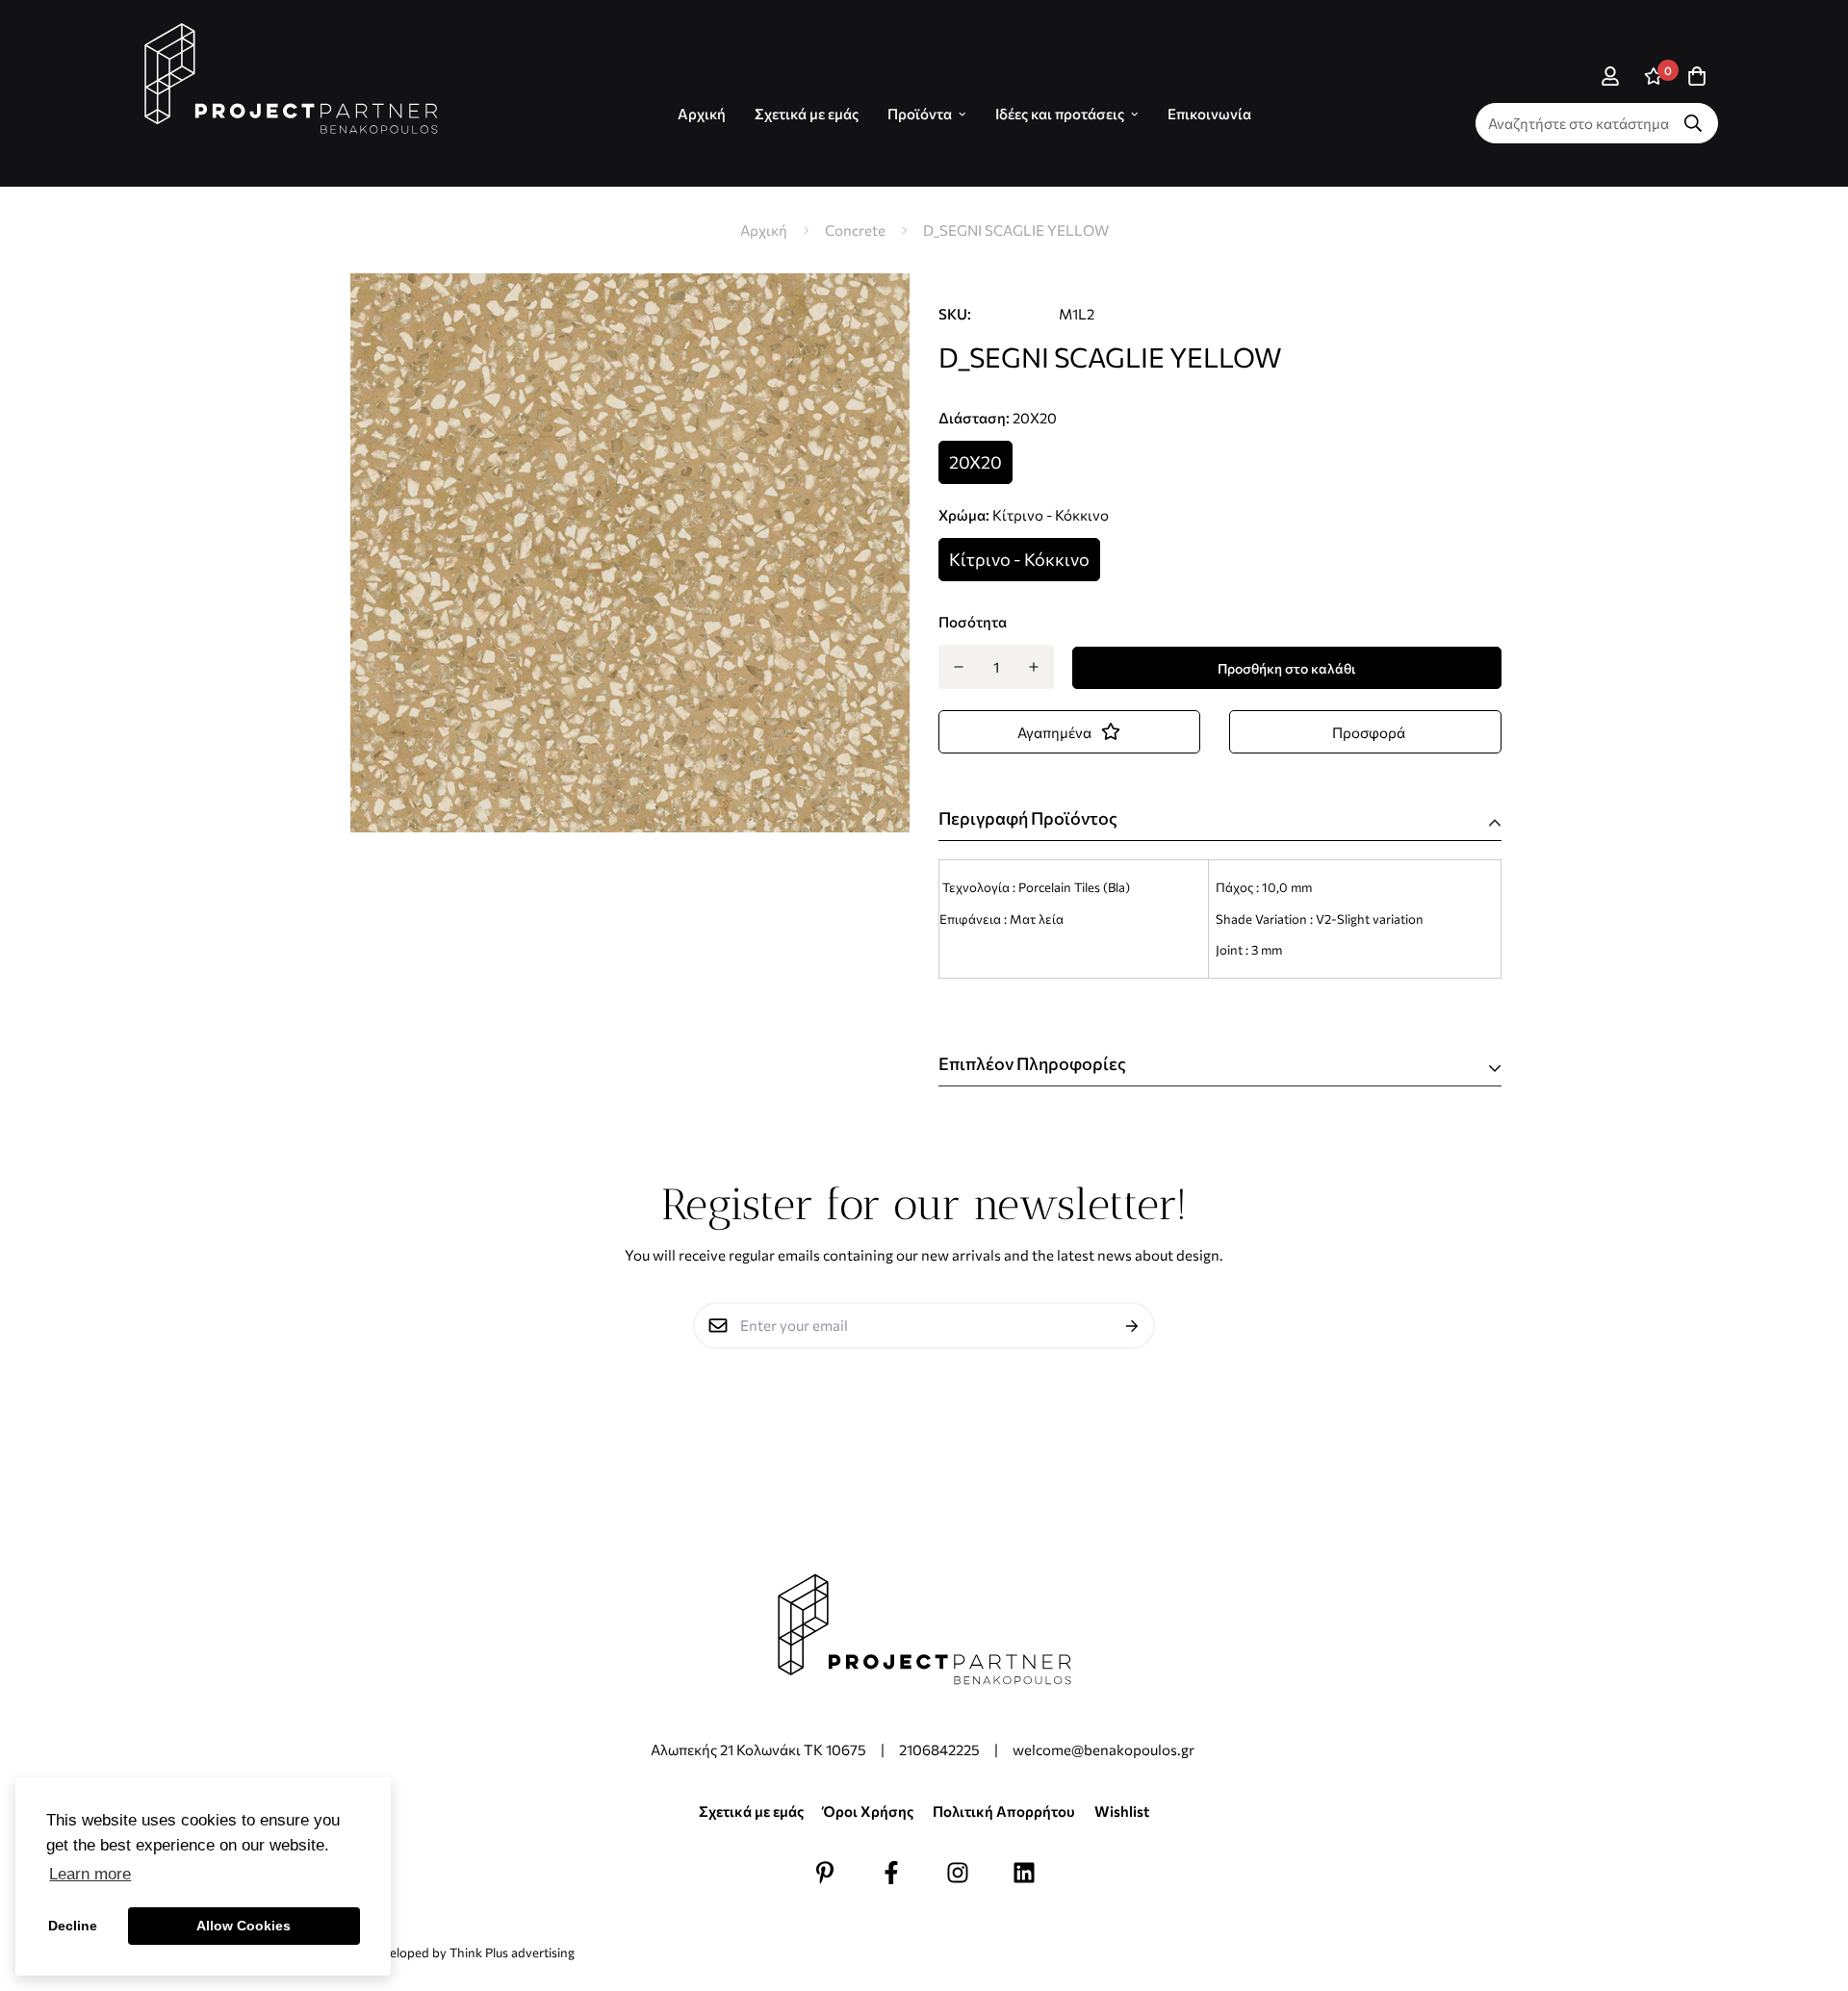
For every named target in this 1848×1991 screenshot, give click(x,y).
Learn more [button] (90, 1874)
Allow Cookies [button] (244, 1926)
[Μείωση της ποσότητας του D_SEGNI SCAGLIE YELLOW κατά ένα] (958, 667)
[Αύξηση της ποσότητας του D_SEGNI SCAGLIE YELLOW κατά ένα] (1034, 667)
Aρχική (702, 114)
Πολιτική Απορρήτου (1004, 1811)
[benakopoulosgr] (291, 79)
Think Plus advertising (512, 1953)
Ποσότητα (973, 622)
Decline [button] (73, 1926)
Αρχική (764, 230)
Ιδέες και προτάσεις (1060, 114)
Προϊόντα (920, 114)
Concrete (855, 230)
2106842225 (939, 1749)
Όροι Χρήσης (868, 1811)
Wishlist (1122, 1811)
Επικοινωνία (1209, 114)
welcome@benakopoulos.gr (1105, 1749)
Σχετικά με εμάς (807, 114)
